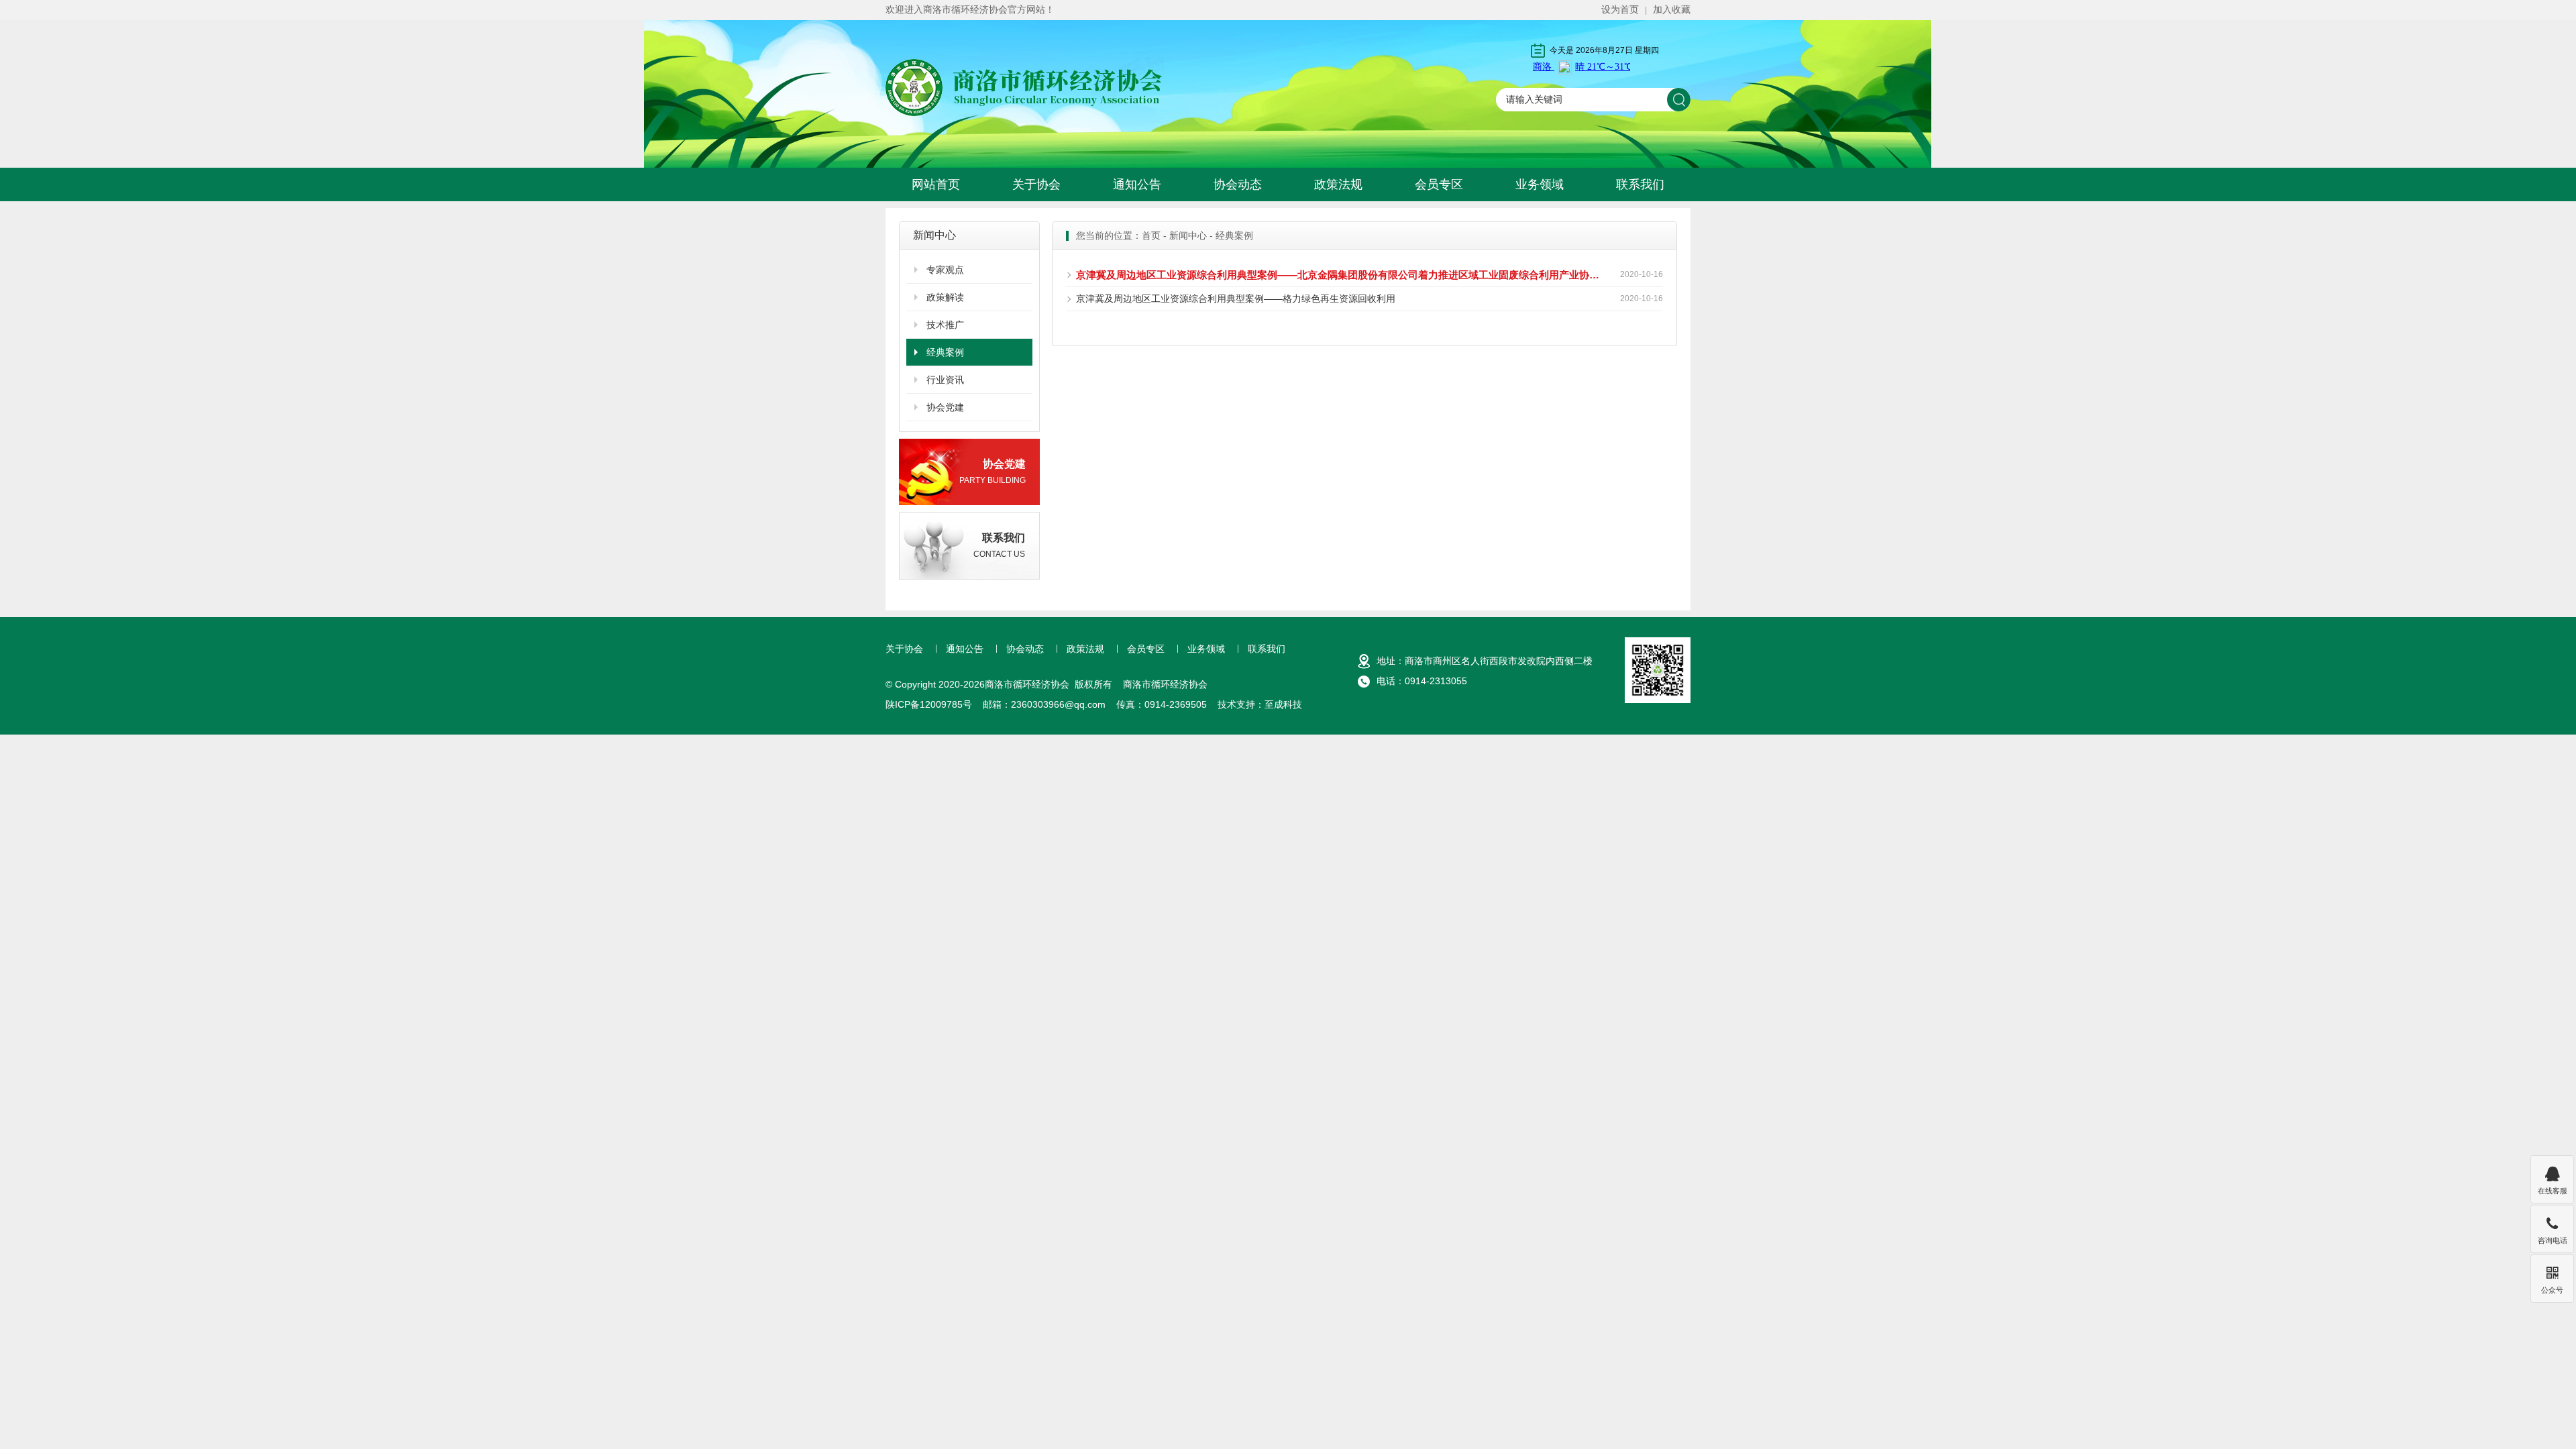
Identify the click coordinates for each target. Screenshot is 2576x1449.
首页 (1151, 235)
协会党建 (945, 407)
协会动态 (1238, 184)
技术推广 (945, 325)
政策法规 (1338, 184)
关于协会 (1036, 184)
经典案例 (945, 352)
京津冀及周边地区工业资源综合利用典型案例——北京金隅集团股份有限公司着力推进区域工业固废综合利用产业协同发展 (1340, 275)
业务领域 (1540, 184)
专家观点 (945, 270)
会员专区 (1439, 184)
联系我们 (1640, 184)
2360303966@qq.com (1058, 704)
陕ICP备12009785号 (929, 704)
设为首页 (1620, 9)
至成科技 (1283, 704)
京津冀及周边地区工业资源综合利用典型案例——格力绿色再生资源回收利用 (1236, 299)
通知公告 (1137, 184)
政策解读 (945, 297)
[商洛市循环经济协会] (1025, 87)
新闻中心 (1188, 235)
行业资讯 (945, 380)
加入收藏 (1672, 9)
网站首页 (936, 184)
